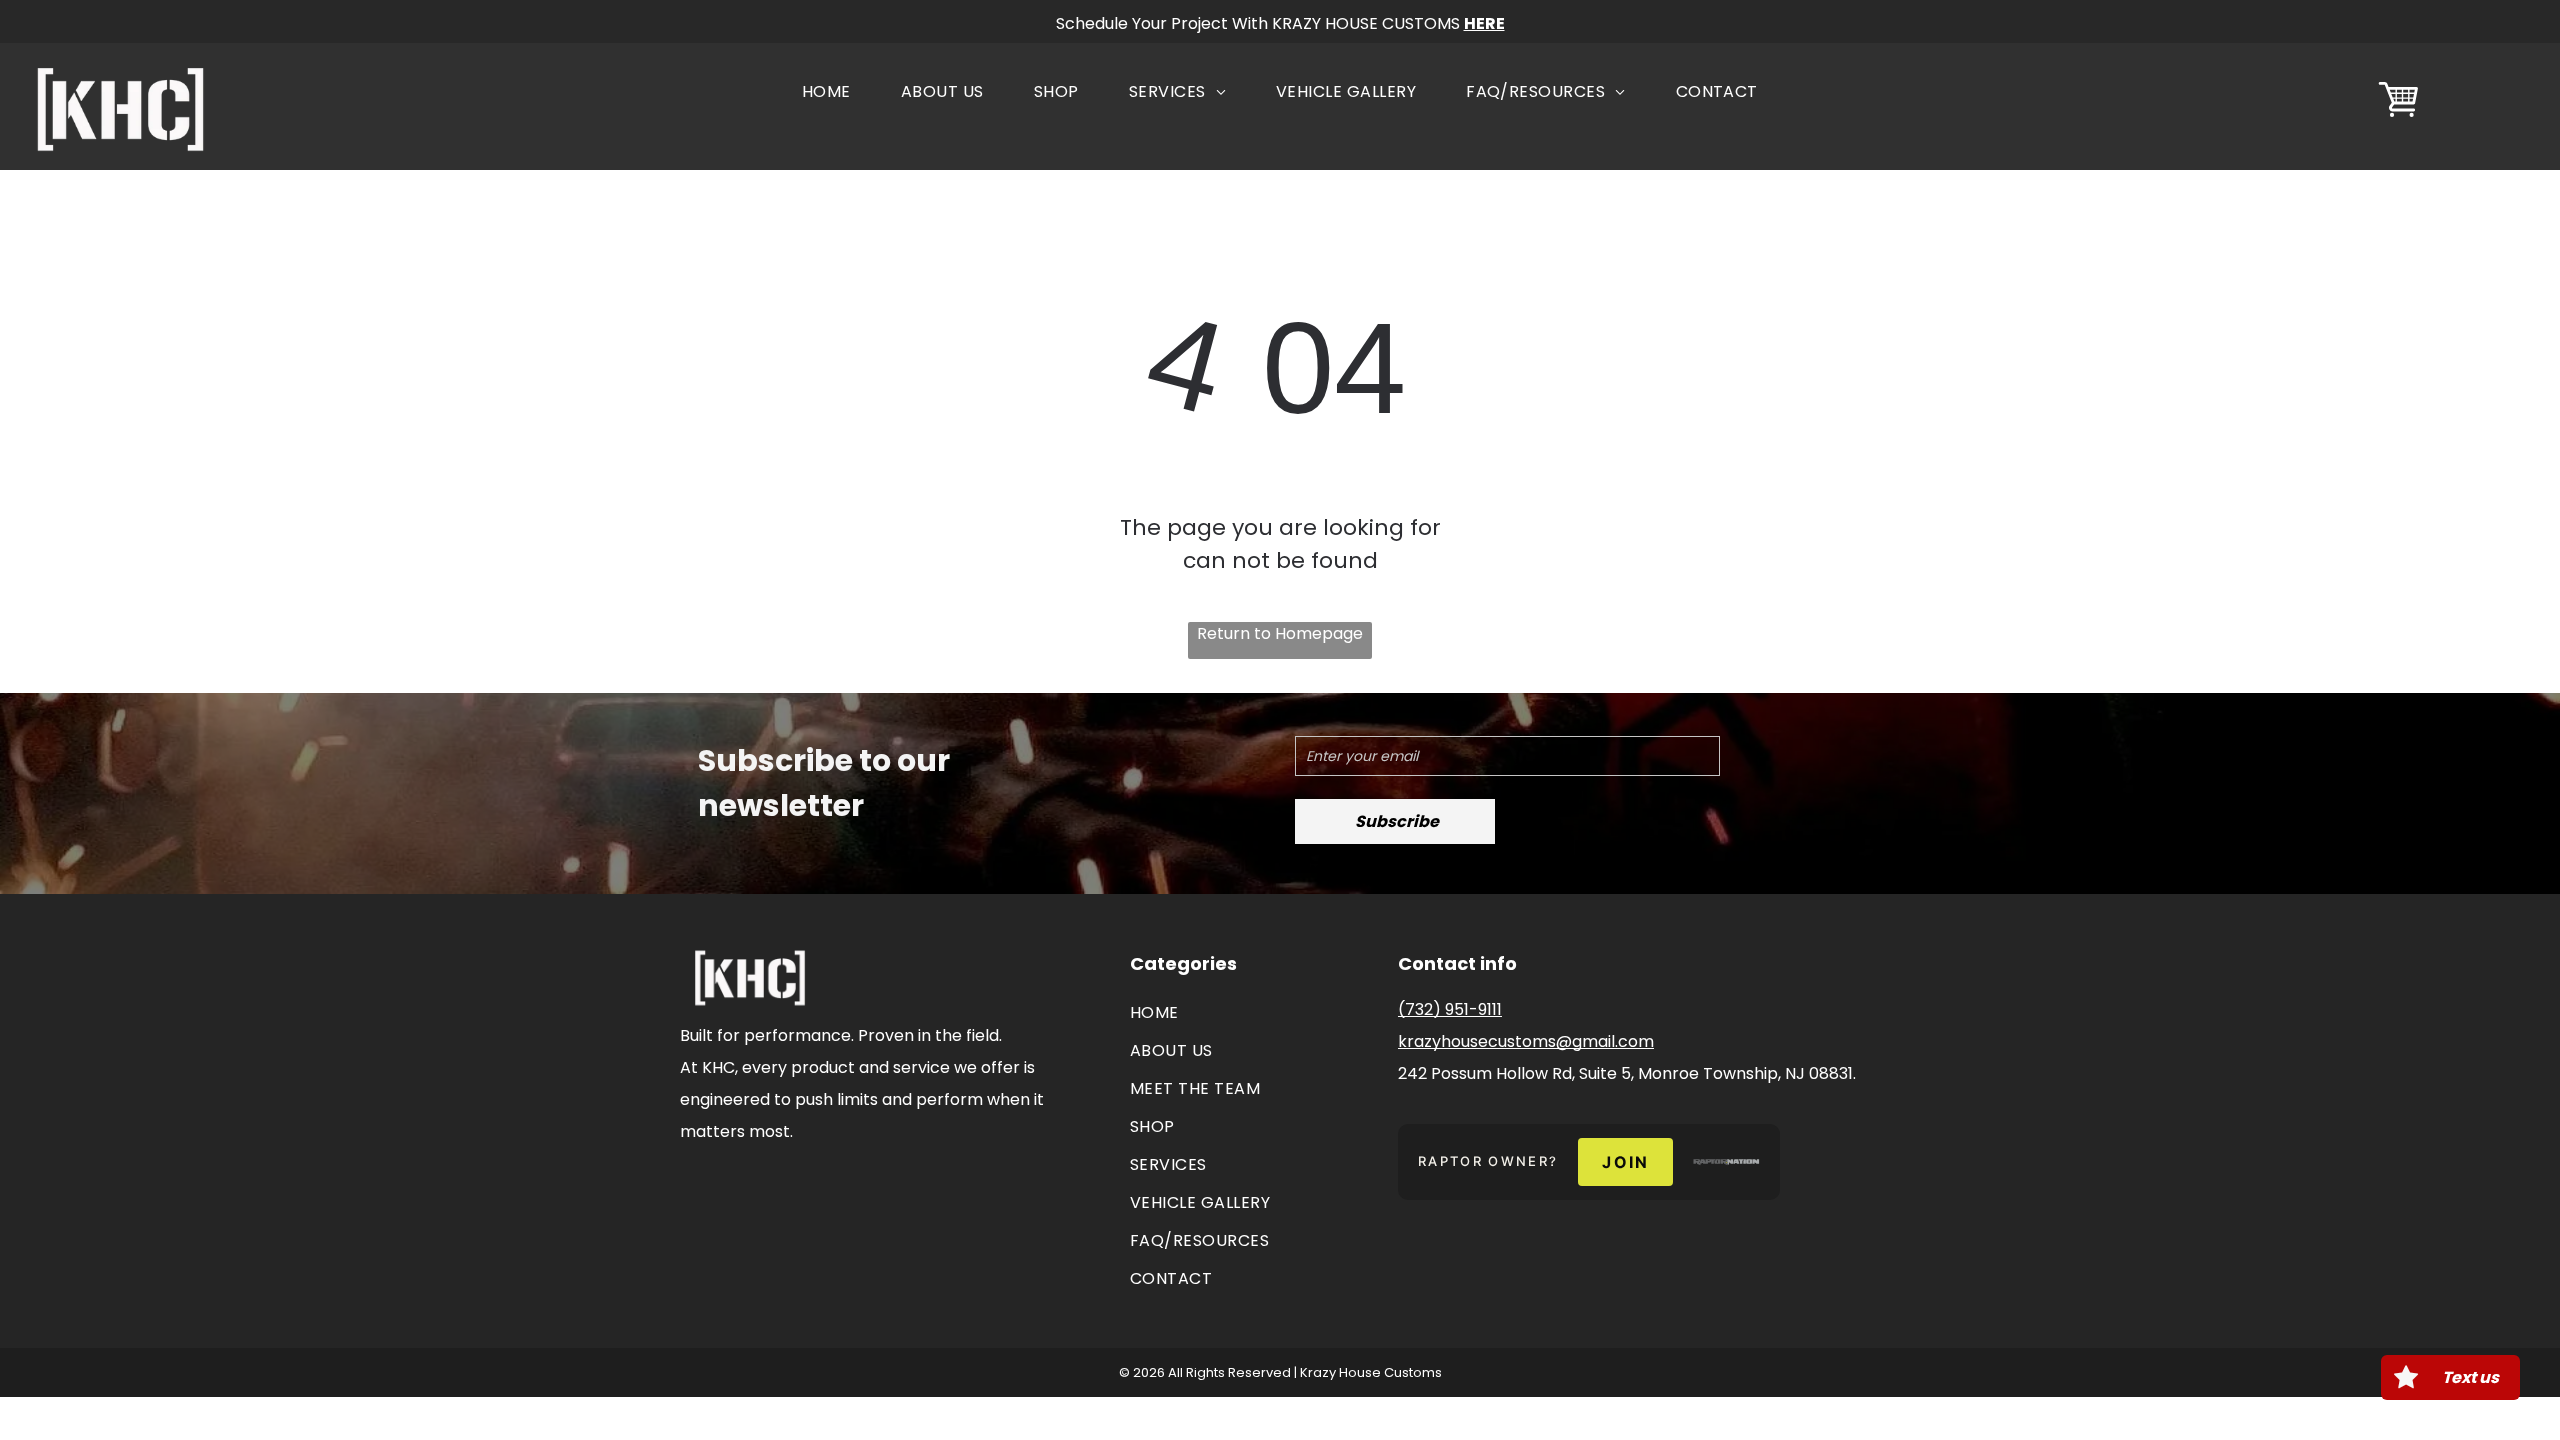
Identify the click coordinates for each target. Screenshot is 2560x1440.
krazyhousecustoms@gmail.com (1526, 1041)
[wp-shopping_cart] (2398, 118)
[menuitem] (826, 92)
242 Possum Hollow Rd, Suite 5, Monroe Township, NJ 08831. (1627, 1073)
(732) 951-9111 (1450, 1009)
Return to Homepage (1280, 633)
